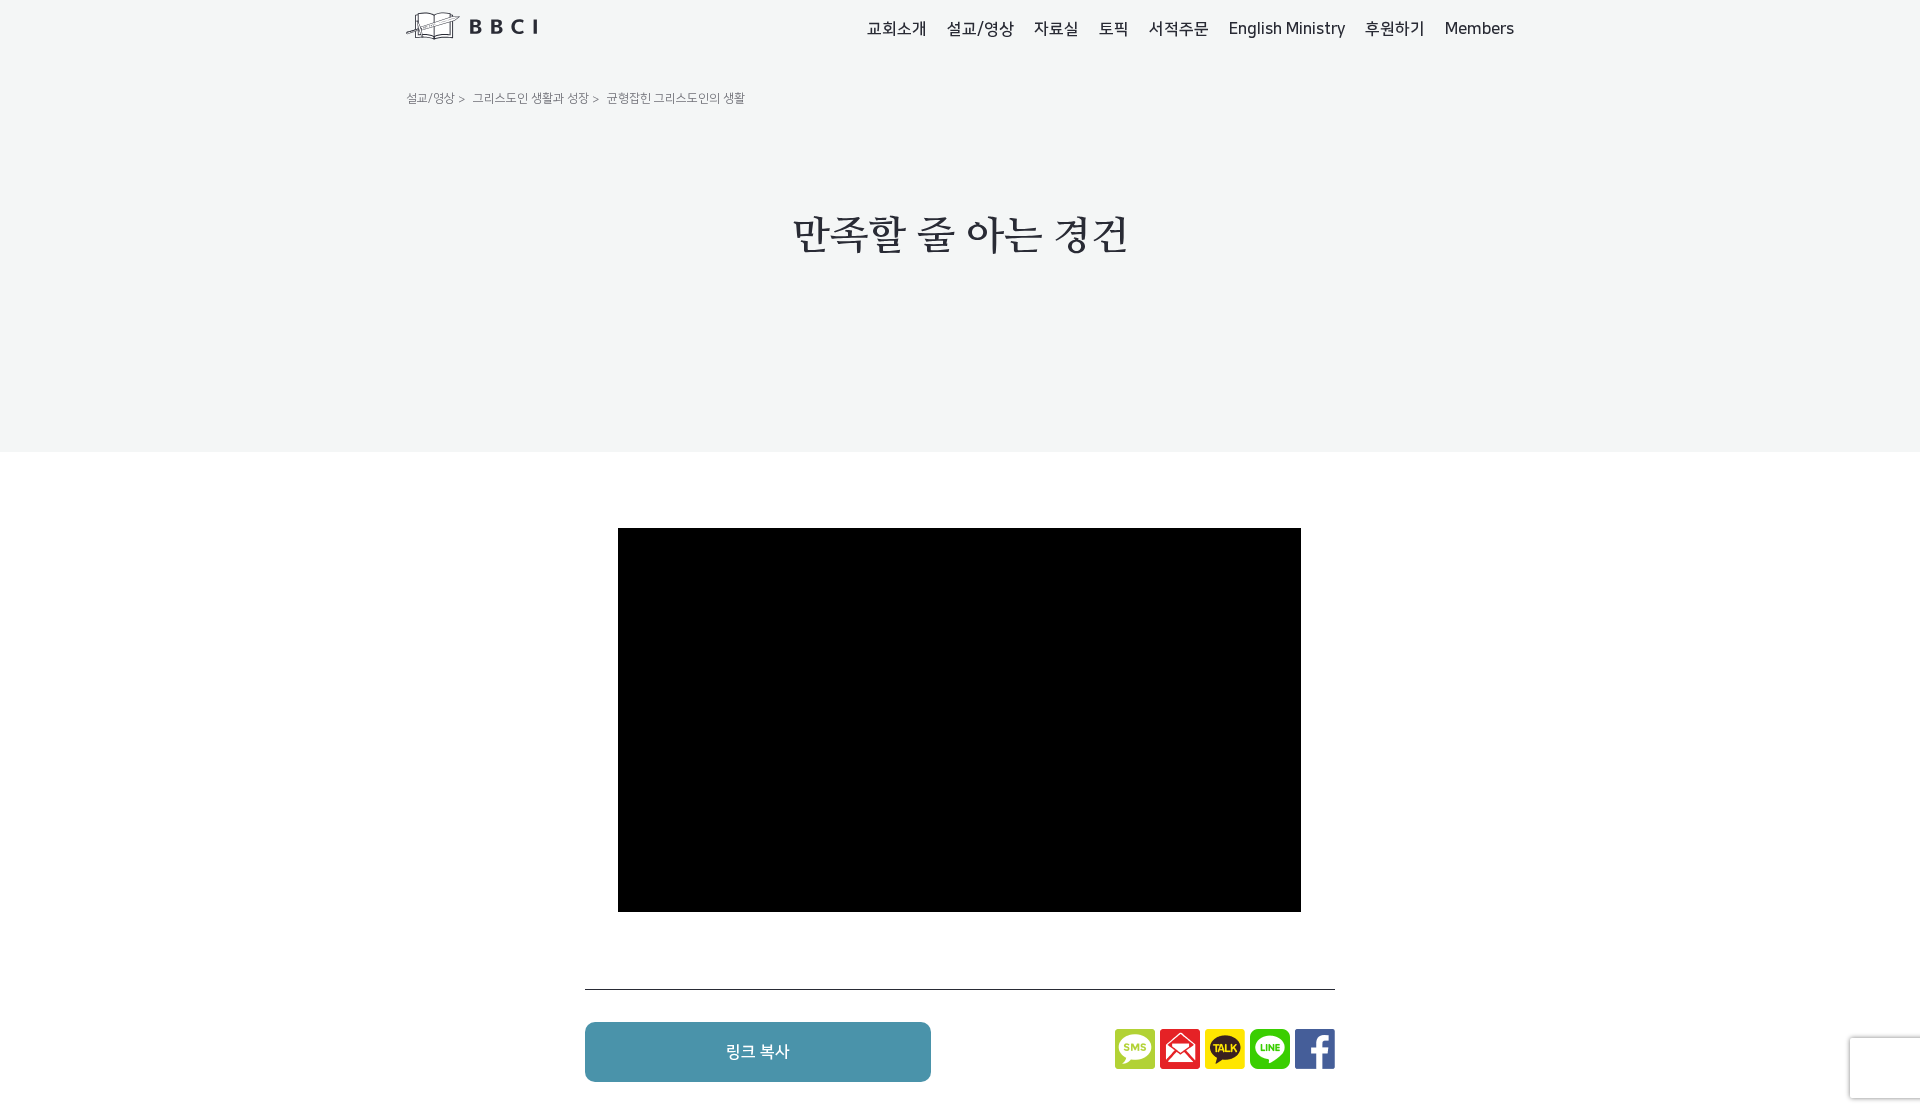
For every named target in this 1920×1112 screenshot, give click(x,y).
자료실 (1056, 29)
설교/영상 (980, 29)
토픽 (1114, 29)
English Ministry (1287, 29)
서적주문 (1179, 29)
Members (1479, 29)
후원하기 (1395, 29)
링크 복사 (758, 1052)
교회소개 (897, 29)
